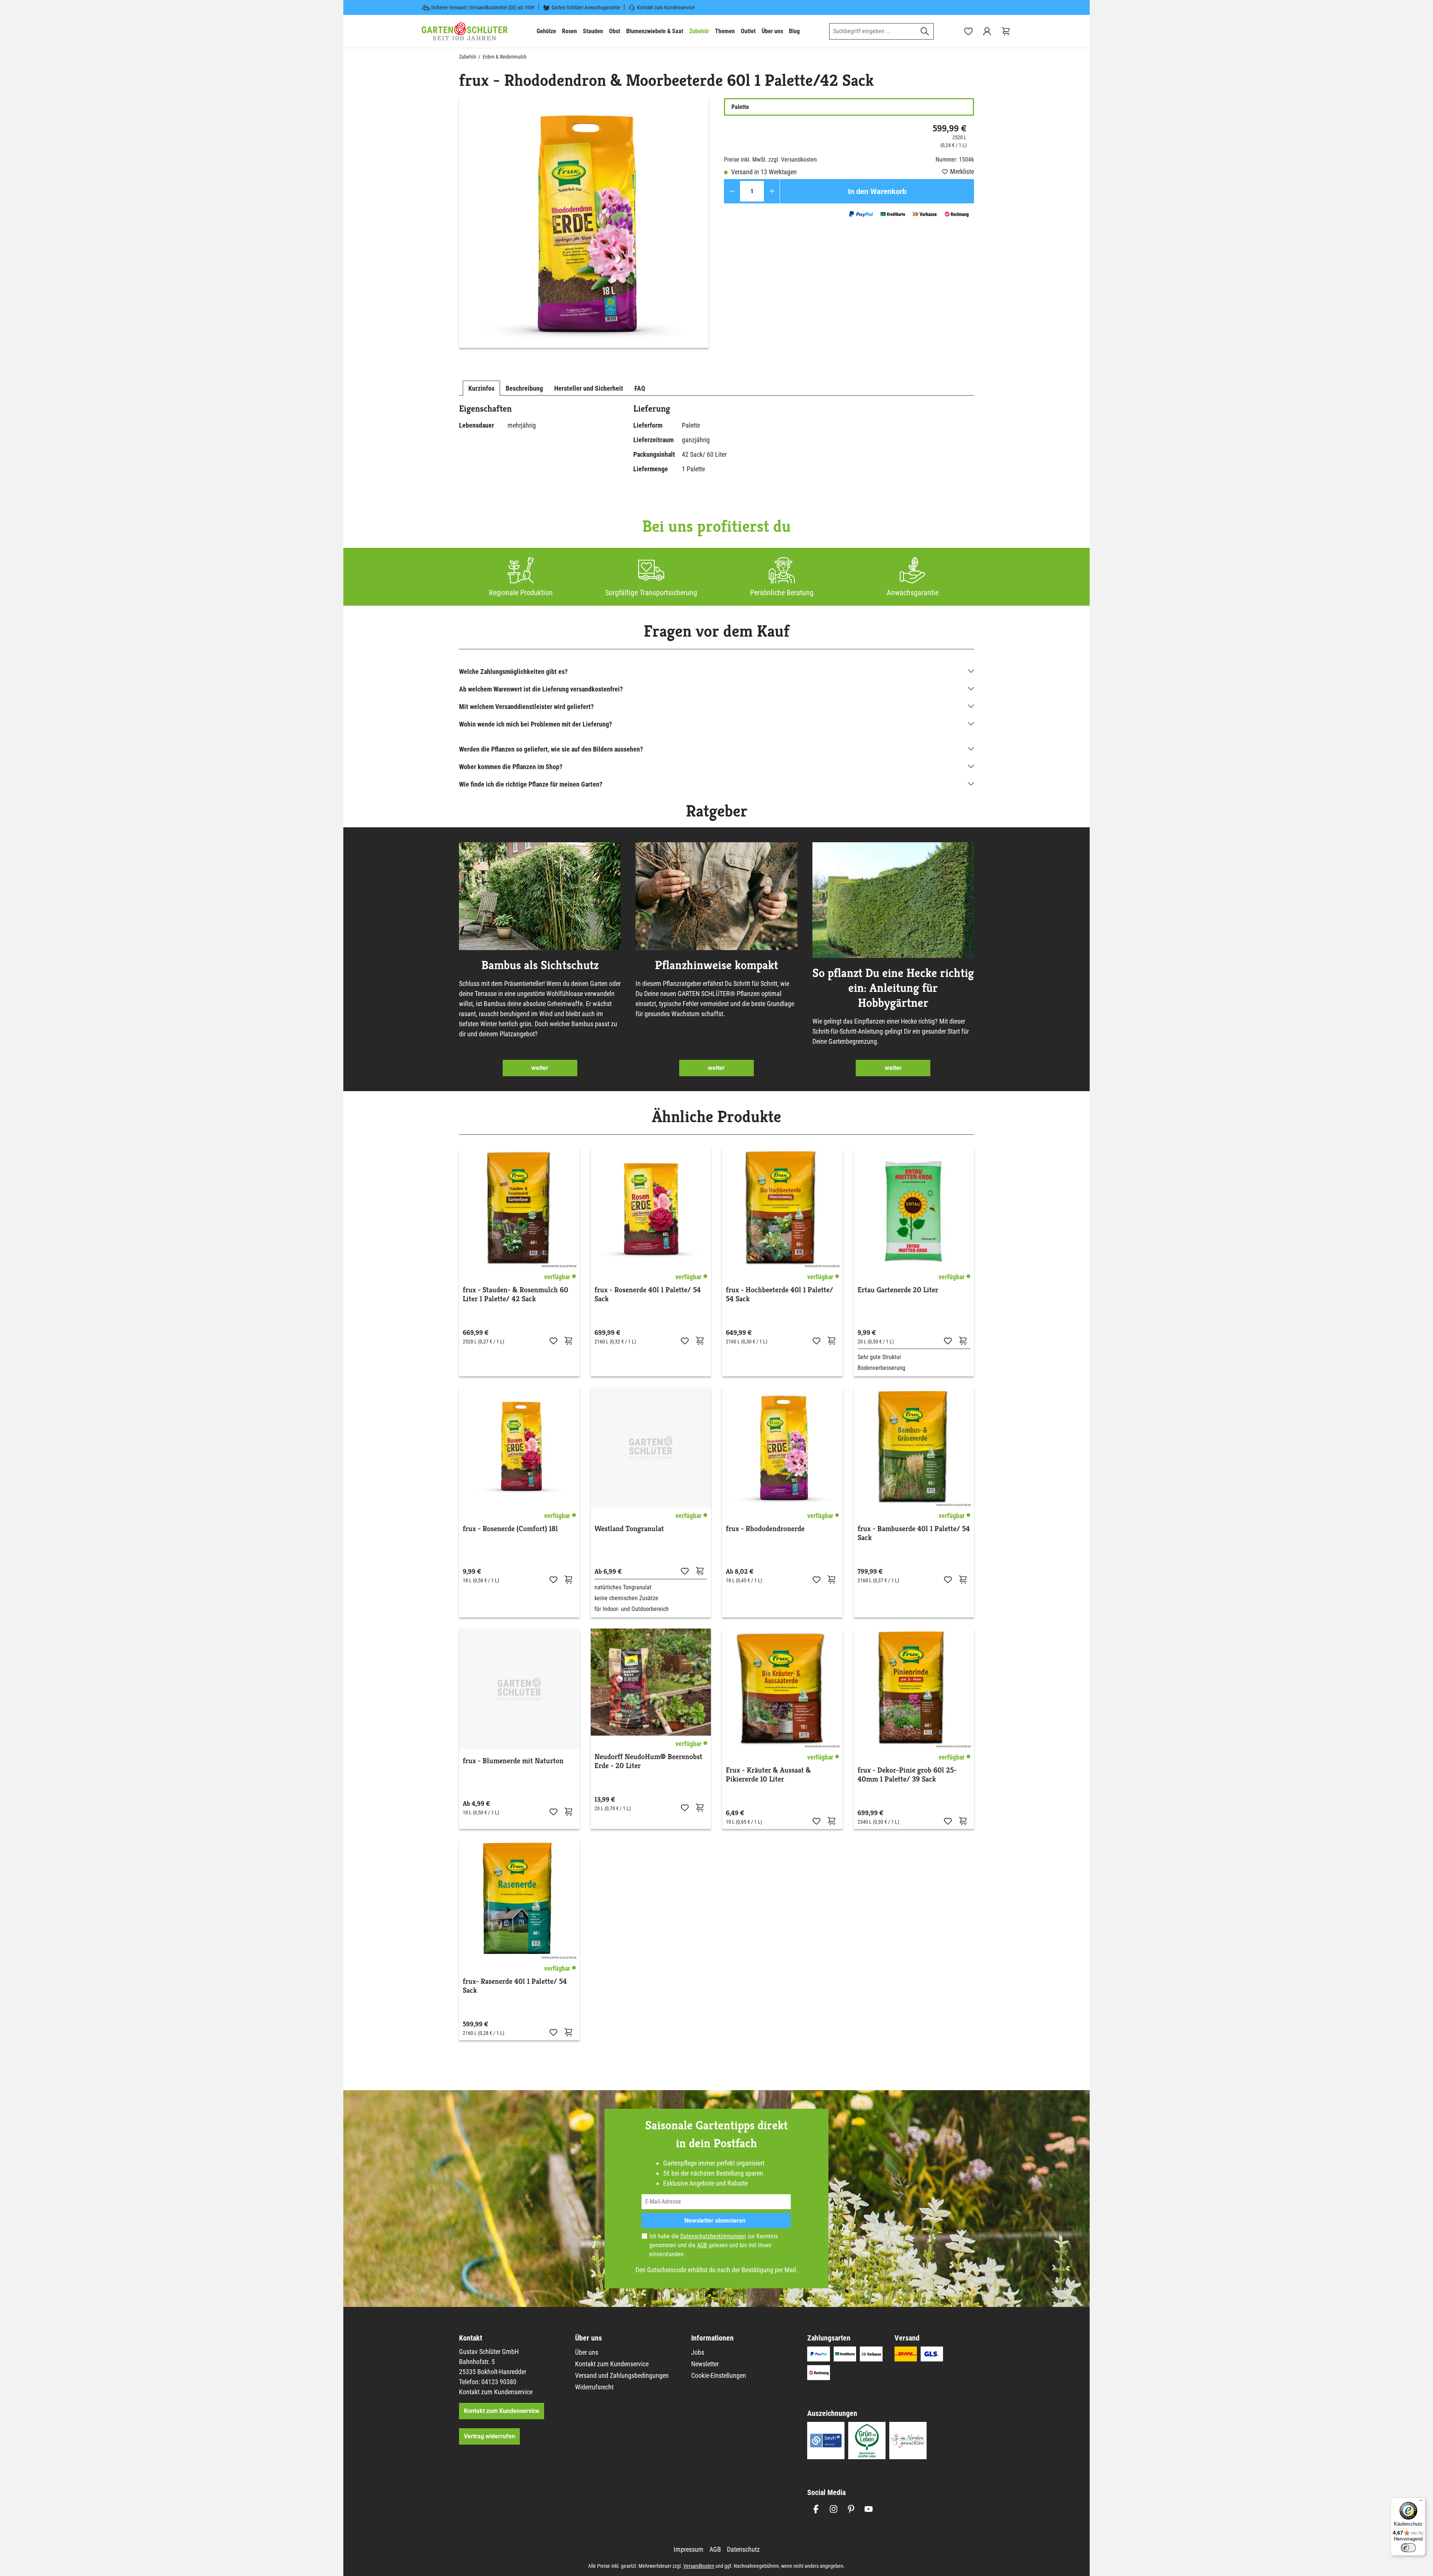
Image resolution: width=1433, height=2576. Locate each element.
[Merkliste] (553, 1340)
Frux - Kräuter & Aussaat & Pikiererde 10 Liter (768, 1775)
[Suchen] (925, 31)
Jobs (698, 2352)
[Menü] (1421, 2502)
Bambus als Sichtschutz (540, 965)
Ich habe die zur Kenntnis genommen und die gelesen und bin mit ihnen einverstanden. (714, 2245)
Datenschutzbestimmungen (713, 2236)
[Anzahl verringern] (732, 191)
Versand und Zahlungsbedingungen (622, 2375)
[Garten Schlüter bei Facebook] (816, 2509)
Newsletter (705, 2364)
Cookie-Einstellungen (719, 2375)
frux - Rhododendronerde (765, 1529)
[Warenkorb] (1006, 31)
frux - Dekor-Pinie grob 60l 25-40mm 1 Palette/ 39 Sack (907, 1775)
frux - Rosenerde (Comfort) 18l (510, 1529)
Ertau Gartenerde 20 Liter (898, 1290)
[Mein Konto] (987, 31)
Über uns (587, 2352)
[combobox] (873, 31)
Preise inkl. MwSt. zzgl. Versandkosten (770, 160)
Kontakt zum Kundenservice (666, 7)
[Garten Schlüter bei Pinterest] (851, 2509)
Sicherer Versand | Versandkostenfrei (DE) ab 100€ (483, 7)
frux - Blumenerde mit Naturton (513, 1761)
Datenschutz (743, 2549)
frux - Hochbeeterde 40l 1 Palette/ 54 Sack (780, 1295)
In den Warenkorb (877, 191)
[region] (584, 223)
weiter (540, 1068)
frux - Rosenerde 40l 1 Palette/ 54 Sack (648, 1295)
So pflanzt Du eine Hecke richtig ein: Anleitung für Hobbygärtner (893, 988)
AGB (702, 2245)
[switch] (1408, 2548)
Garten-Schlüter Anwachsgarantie (586, 7)
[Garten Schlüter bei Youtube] (869, 2509)
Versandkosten (699, 2566)
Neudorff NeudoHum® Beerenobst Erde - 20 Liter (648, 1761)
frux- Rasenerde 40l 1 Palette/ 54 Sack (515, 1986)
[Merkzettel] (968, 31)
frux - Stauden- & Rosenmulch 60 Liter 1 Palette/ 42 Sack (516, 1295)
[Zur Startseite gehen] (465, 31)
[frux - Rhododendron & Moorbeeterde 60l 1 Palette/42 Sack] (584, 223)
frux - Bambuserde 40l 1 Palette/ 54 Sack (914, 1533)
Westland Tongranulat (629, 1529)
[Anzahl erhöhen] (772, 191)
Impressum (689, 2549)
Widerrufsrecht (594, 2387)
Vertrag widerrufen (489, 2436)
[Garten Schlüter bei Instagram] (833, 2509)
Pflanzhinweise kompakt (716, 965)
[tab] (481, 388)
